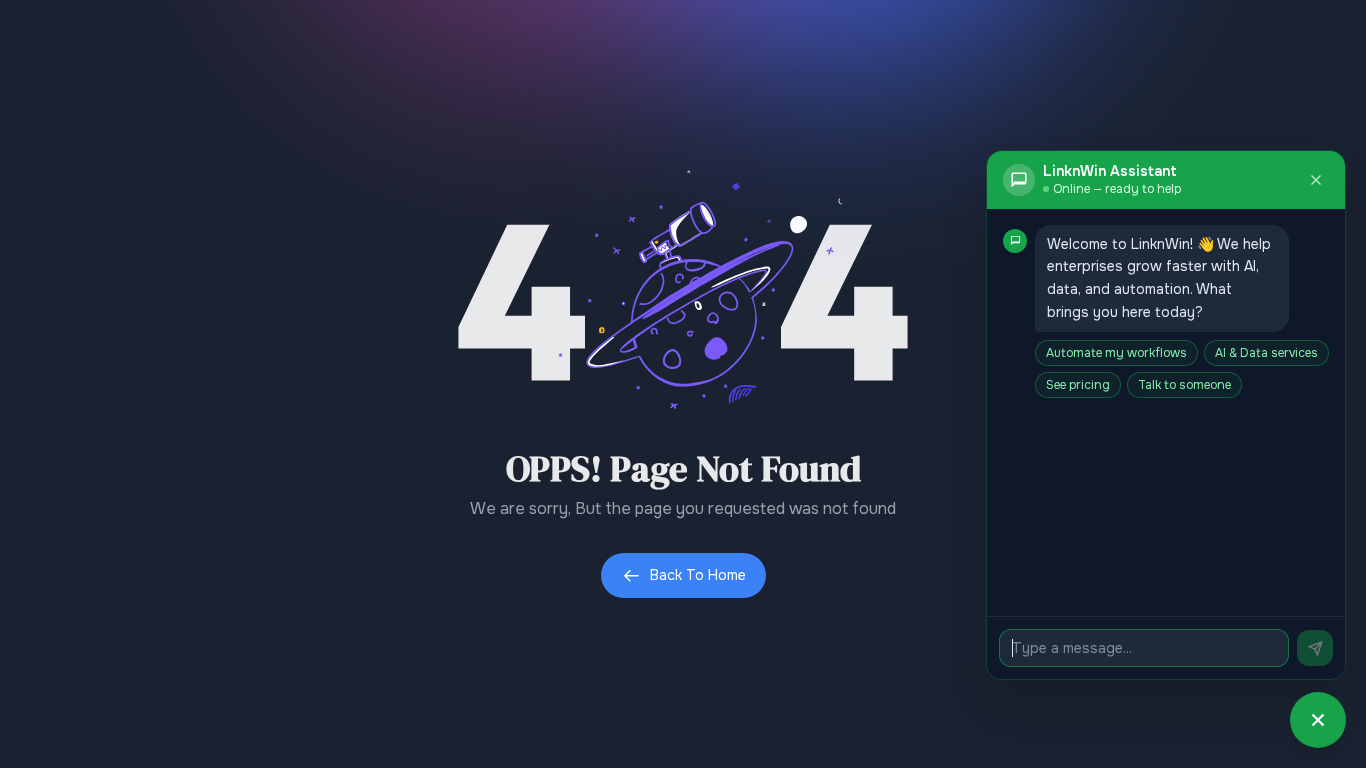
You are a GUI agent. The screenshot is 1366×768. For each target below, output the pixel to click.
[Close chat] (1316, 180)
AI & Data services (1266, 353)
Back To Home (698, 575)
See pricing (1078, 385)
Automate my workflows (1116, 353)
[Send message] (1315, 648)
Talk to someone (1184, 385)
